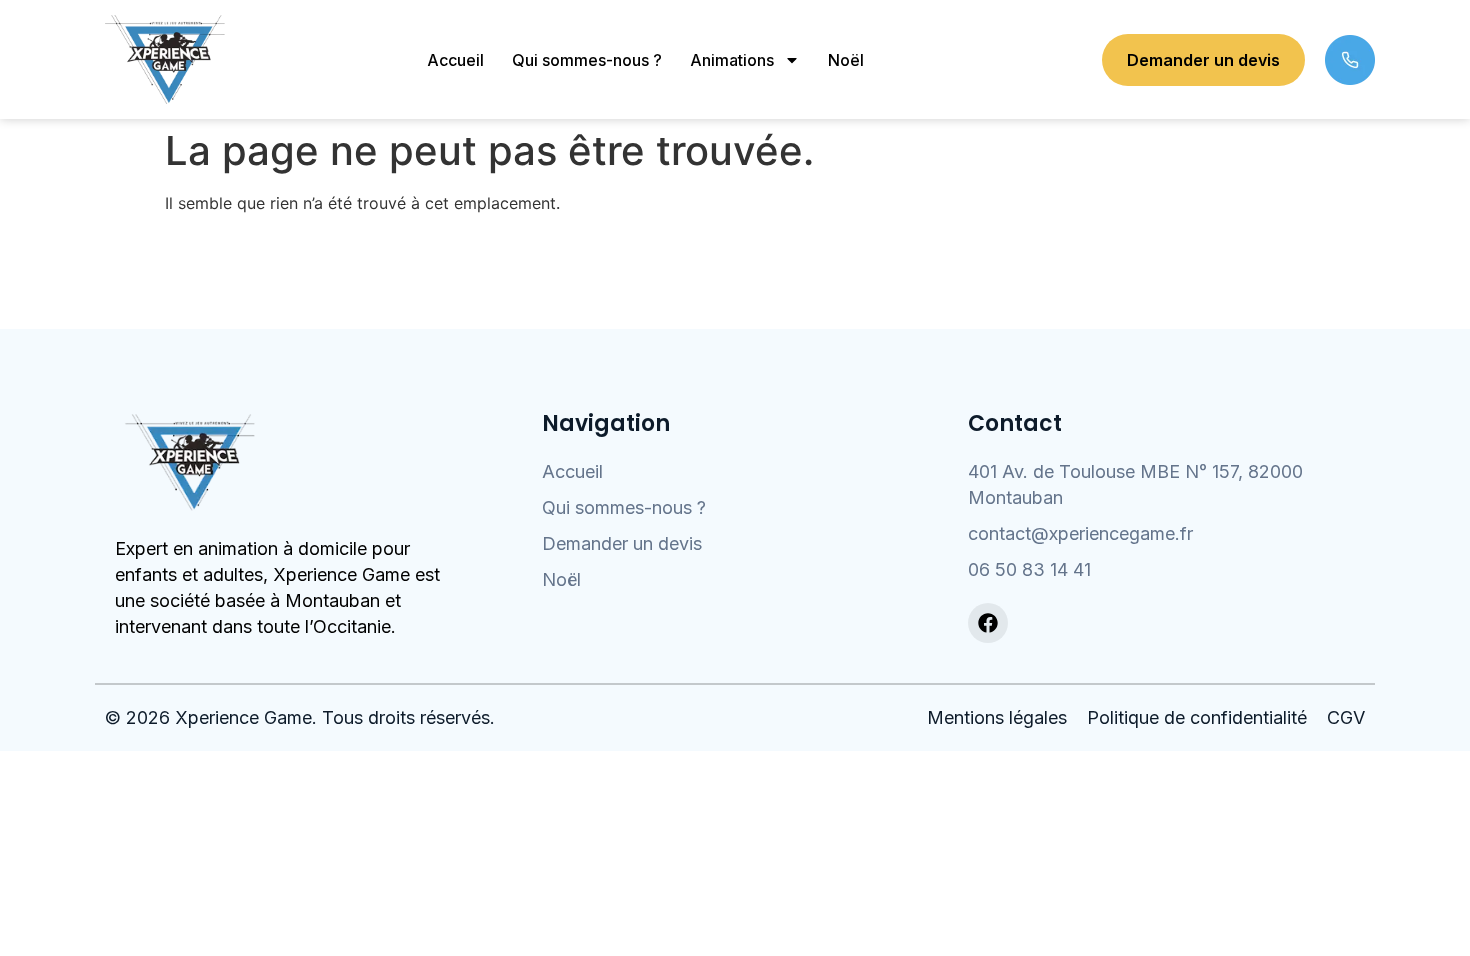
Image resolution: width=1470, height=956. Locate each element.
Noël (846, 60)
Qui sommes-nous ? (587, 60)
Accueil (455, 60)
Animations (732, 60)
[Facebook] (988, 623)
